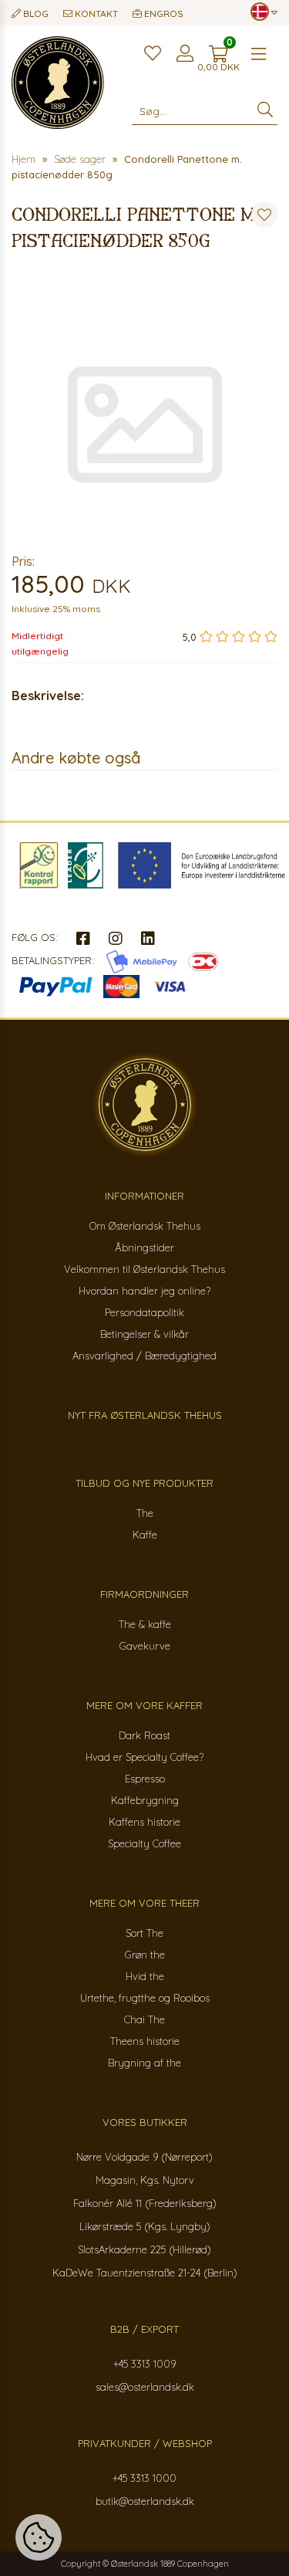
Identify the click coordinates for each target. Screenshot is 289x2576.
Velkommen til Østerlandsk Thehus (144, 1269)
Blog (35, 14)
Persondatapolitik (144, 1312)
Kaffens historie (144, 1822)
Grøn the (145, 1955)
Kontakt (95, 14)
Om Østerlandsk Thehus (145, 1226)
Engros (163, 14)
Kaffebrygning (145, 1800)
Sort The (144, 1933)
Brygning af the (144, 2063)
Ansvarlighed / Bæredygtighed (144, 1356)
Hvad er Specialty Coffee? (144, 1757)
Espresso (145, 1779)
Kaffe (145, 1535)
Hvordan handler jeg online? (144, 1291)
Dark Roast (144, 1735)
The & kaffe (145, 1624)
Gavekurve (145, 1646)
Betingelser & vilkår (144, 1334)
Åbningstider (144, 1247)
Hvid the (145, 1976)
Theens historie (145, 2041)
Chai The (144, 2019)
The (145, 1513)
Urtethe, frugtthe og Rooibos (145, 1998)
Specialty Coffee (144, 1843)
